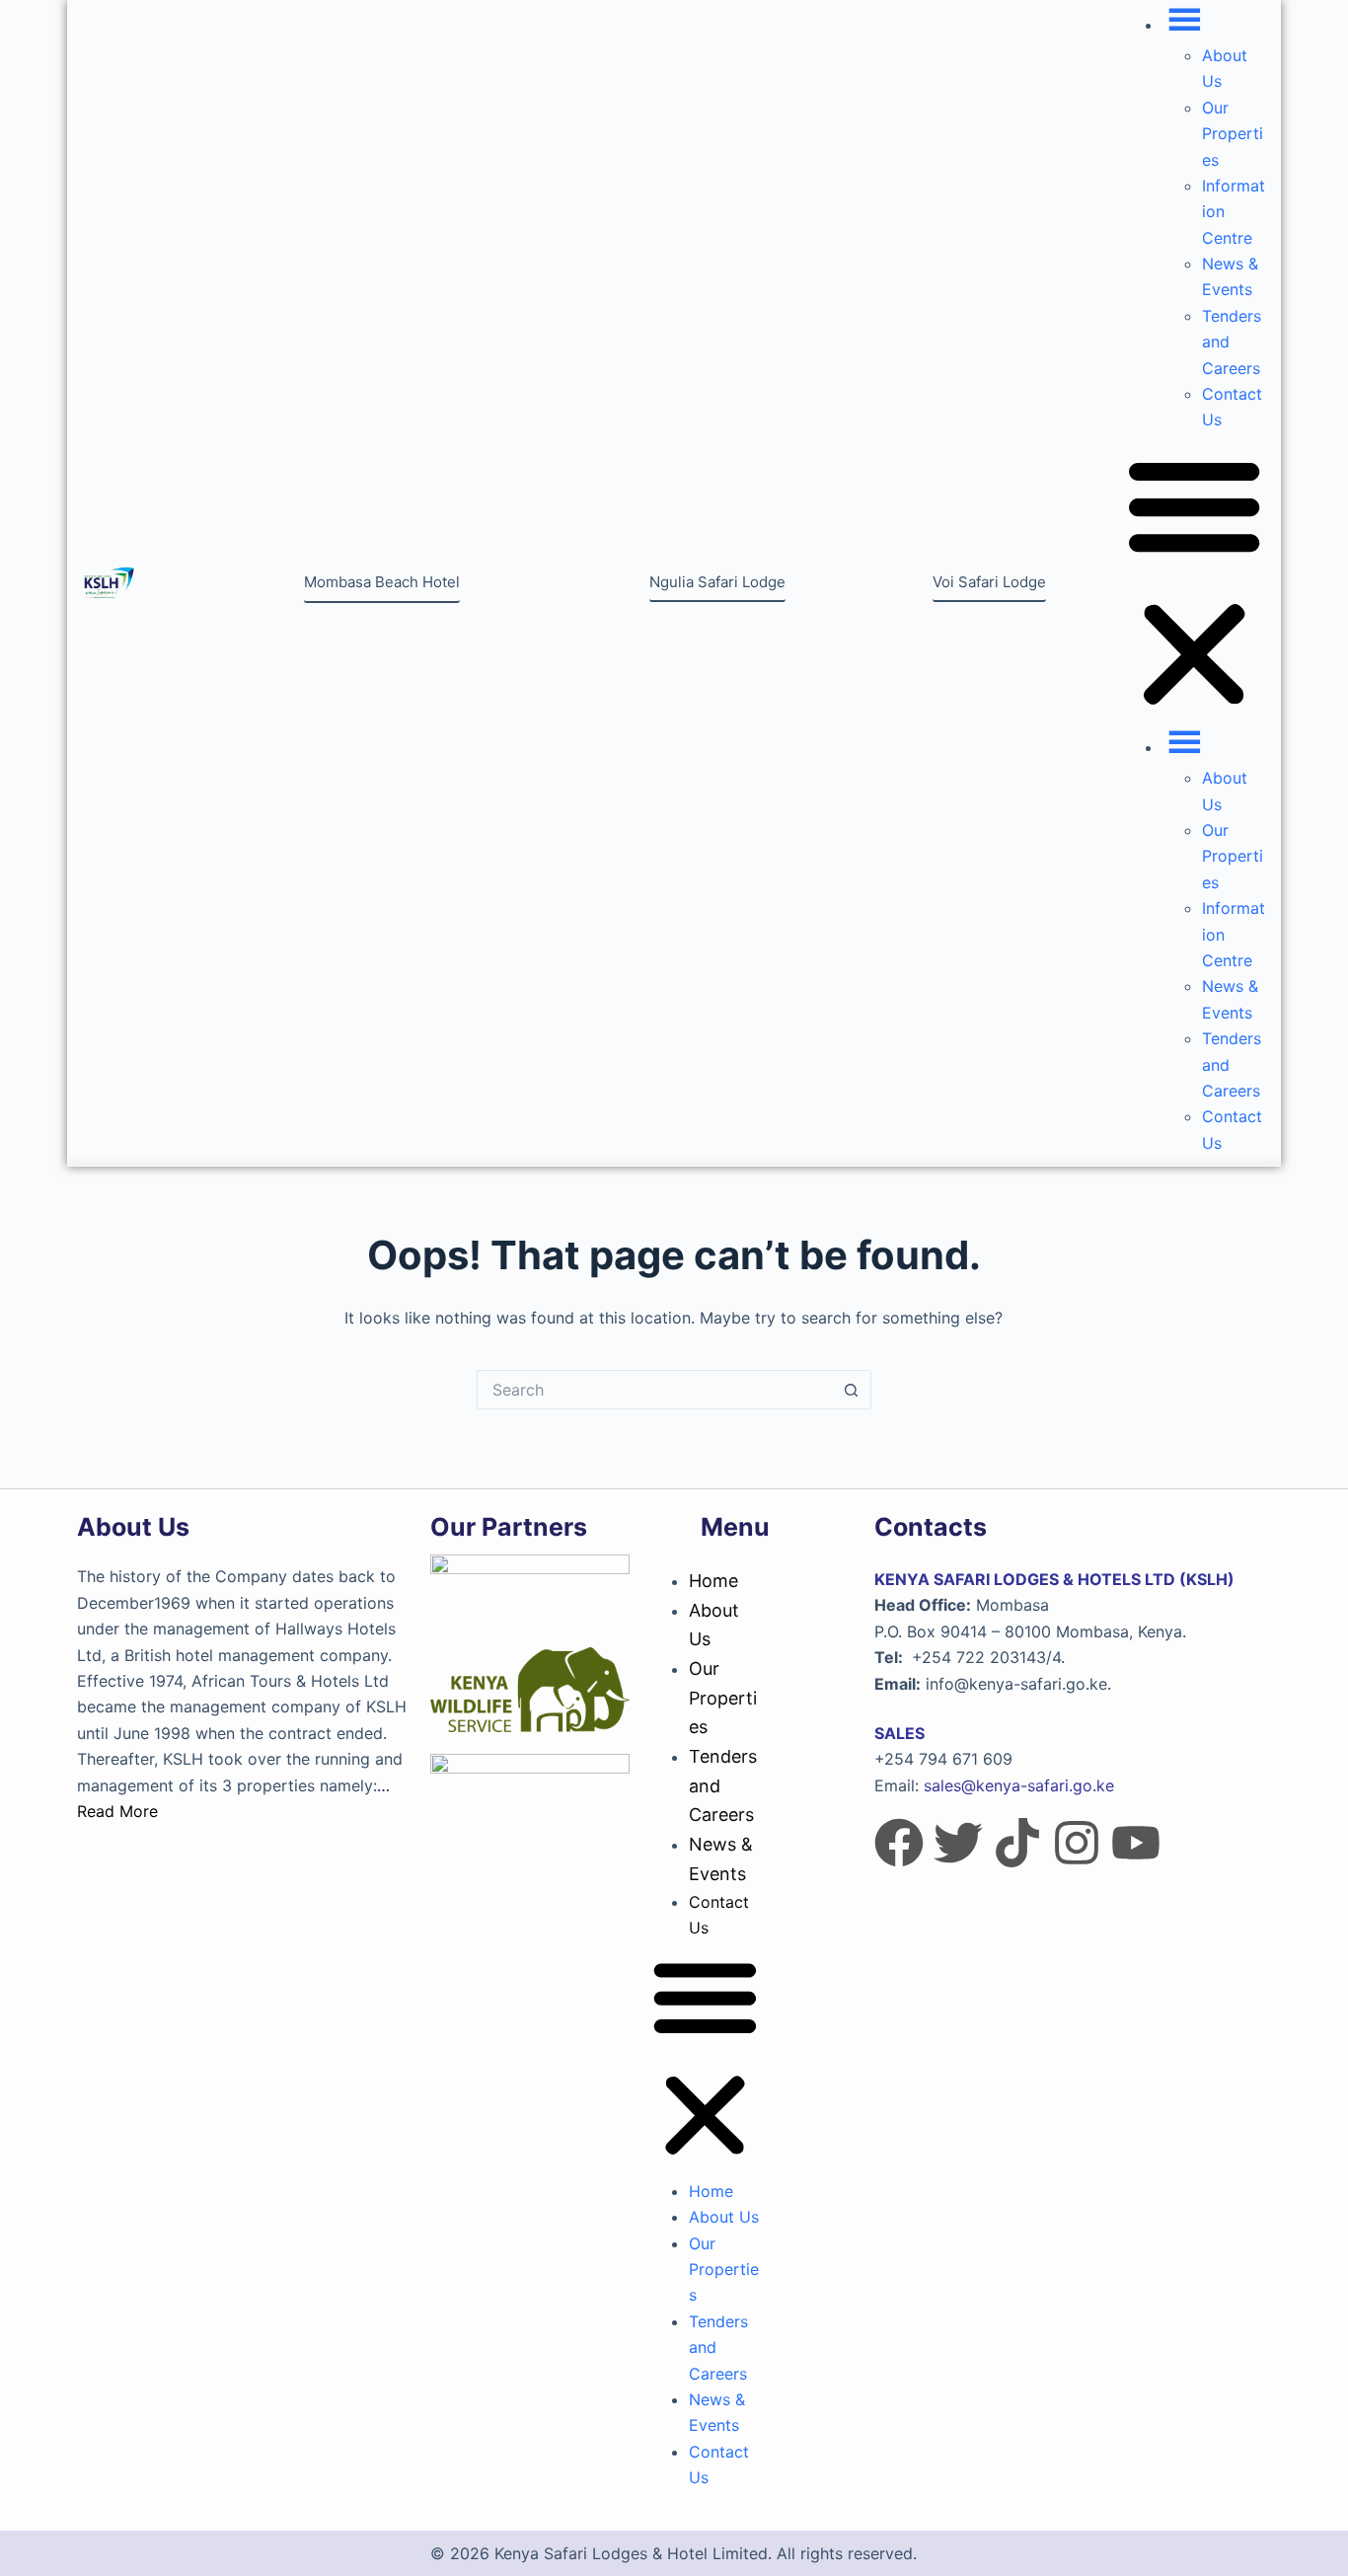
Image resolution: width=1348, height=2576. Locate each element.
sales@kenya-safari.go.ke (1019, 1785)
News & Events (721, 1859)
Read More (117, 1811)
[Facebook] (899, 1843)
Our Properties (1233, 134)
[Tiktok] (1017, 1843)
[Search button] (852, 1390)
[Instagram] (1077, 1843)
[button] (1194, 583)
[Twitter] (958, 1843)
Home (713, 1581)
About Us (714, 1625)
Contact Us (719, 1915)
